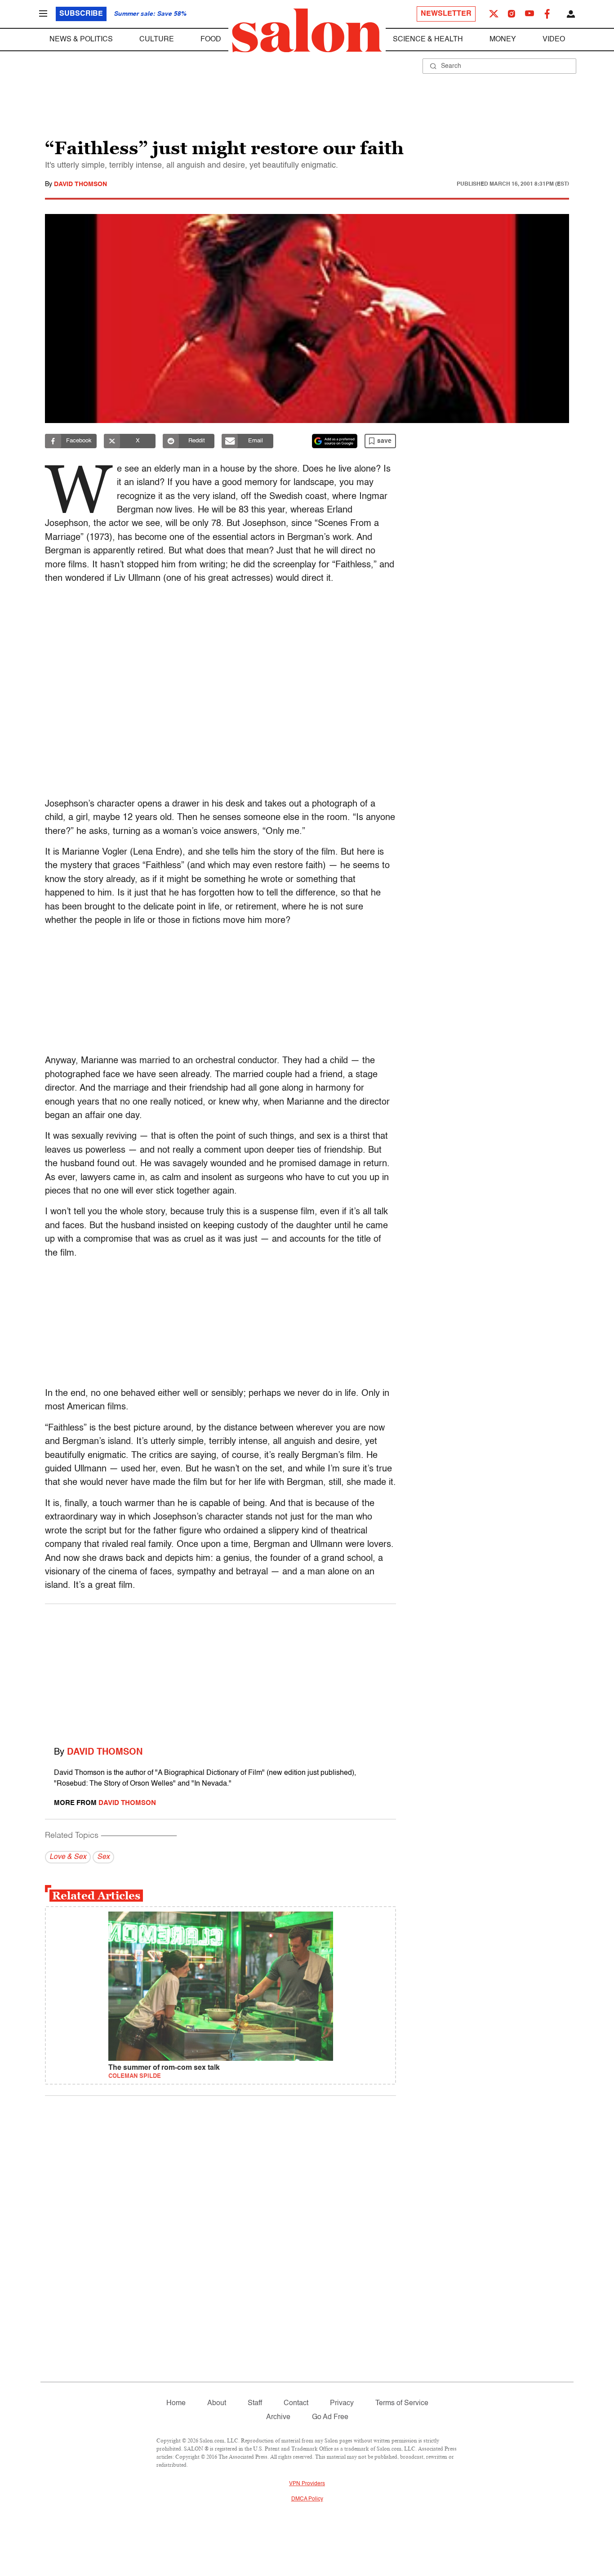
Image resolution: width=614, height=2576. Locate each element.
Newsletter (446, 14)
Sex (103, 1857)
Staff (255, 2403)
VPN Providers (307, 2484)
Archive (278, 2417)
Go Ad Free (330, 2417)
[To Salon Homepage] (307, 31)
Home (176, 2403)
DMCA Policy (307, 2499)
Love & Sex (68, 1857)
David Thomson (80, 184)
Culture (157, 40)
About (217, 2403)
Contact (296, 2403)
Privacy (342, 2403)
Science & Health (428, 40)
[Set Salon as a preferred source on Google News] (335, 441)
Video (554, 40)
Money (503, 40)
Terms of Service (402, 2403)
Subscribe (81, 14)
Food (211, 40)
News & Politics (81, 40)
